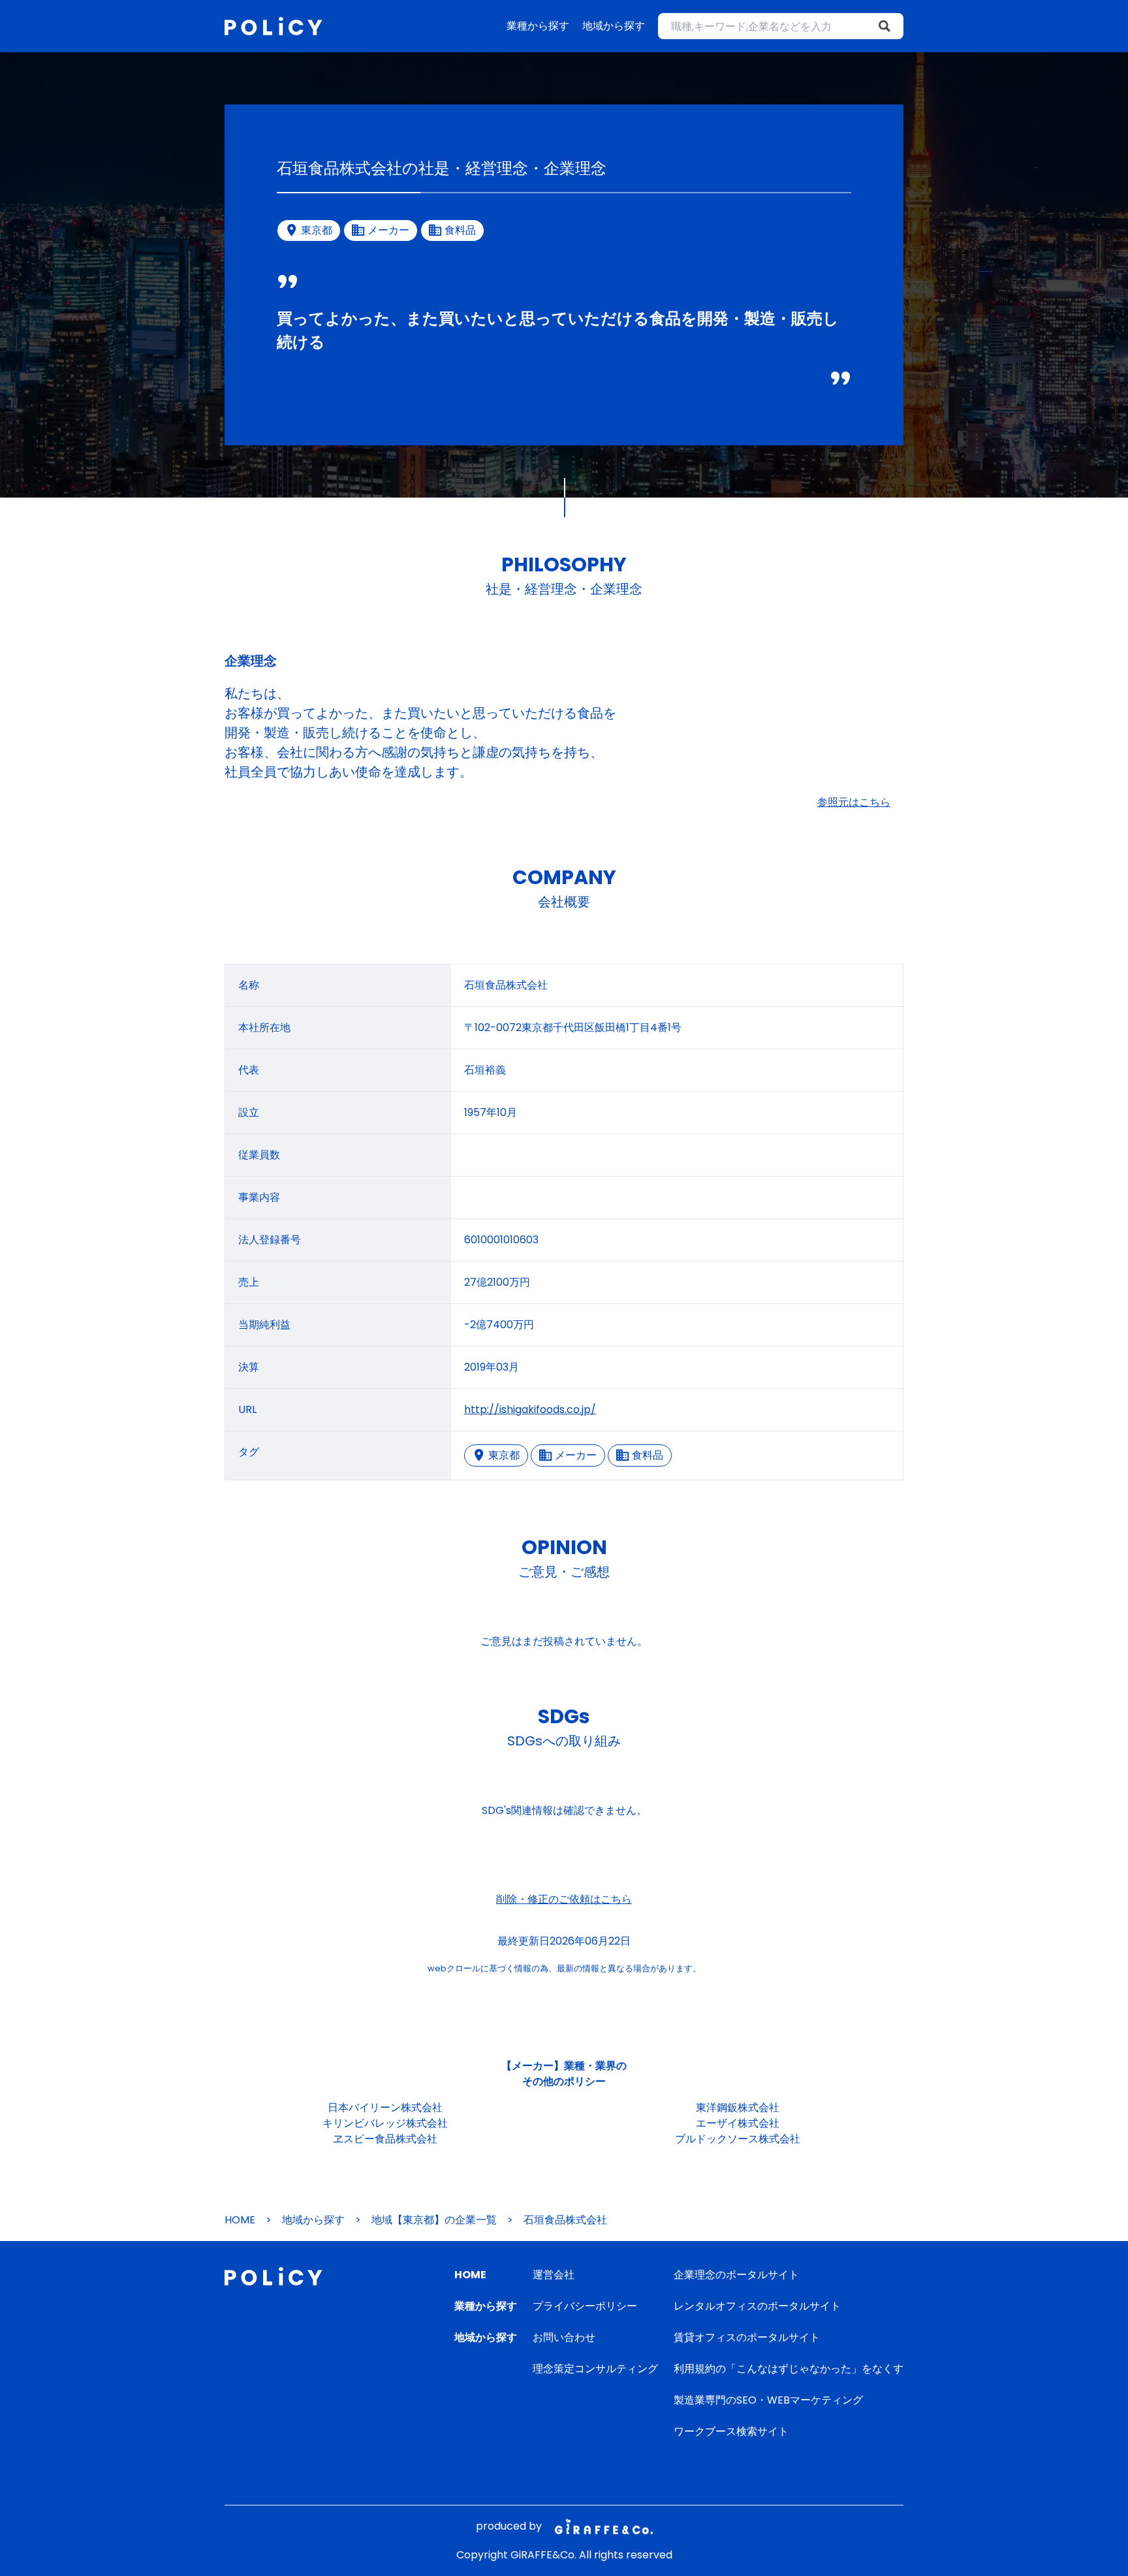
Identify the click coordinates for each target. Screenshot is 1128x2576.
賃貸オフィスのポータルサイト (747, 2337)
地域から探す (614, 26)
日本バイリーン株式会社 (385, 2107)
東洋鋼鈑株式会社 (738, 2107)
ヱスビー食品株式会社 (385, 2139)
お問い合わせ (564, 2337)
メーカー (576, 1455)
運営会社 (554, 2275)
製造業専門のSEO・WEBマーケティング (768, 2400)
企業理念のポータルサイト (736, 2275)
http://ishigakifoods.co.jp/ (530, 1409)
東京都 (504, 1455)
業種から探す (538, 26)
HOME (240, 2220)
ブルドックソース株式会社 (738, 2139)
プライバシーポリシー (585, 2306)
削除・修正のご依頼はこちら (564, 1899)
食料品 (648, 1455)
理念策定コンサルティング (595, 2369)
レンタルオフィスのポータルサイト (757, 2306)
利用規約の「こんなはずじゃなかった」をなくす (789, 2369)
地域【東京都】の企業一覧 (434, 2220)
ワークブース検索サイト (731, 2431)
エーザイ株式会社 (738, 2123)
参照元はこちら (854, 802)
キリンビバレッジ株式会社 (385, 2123)
